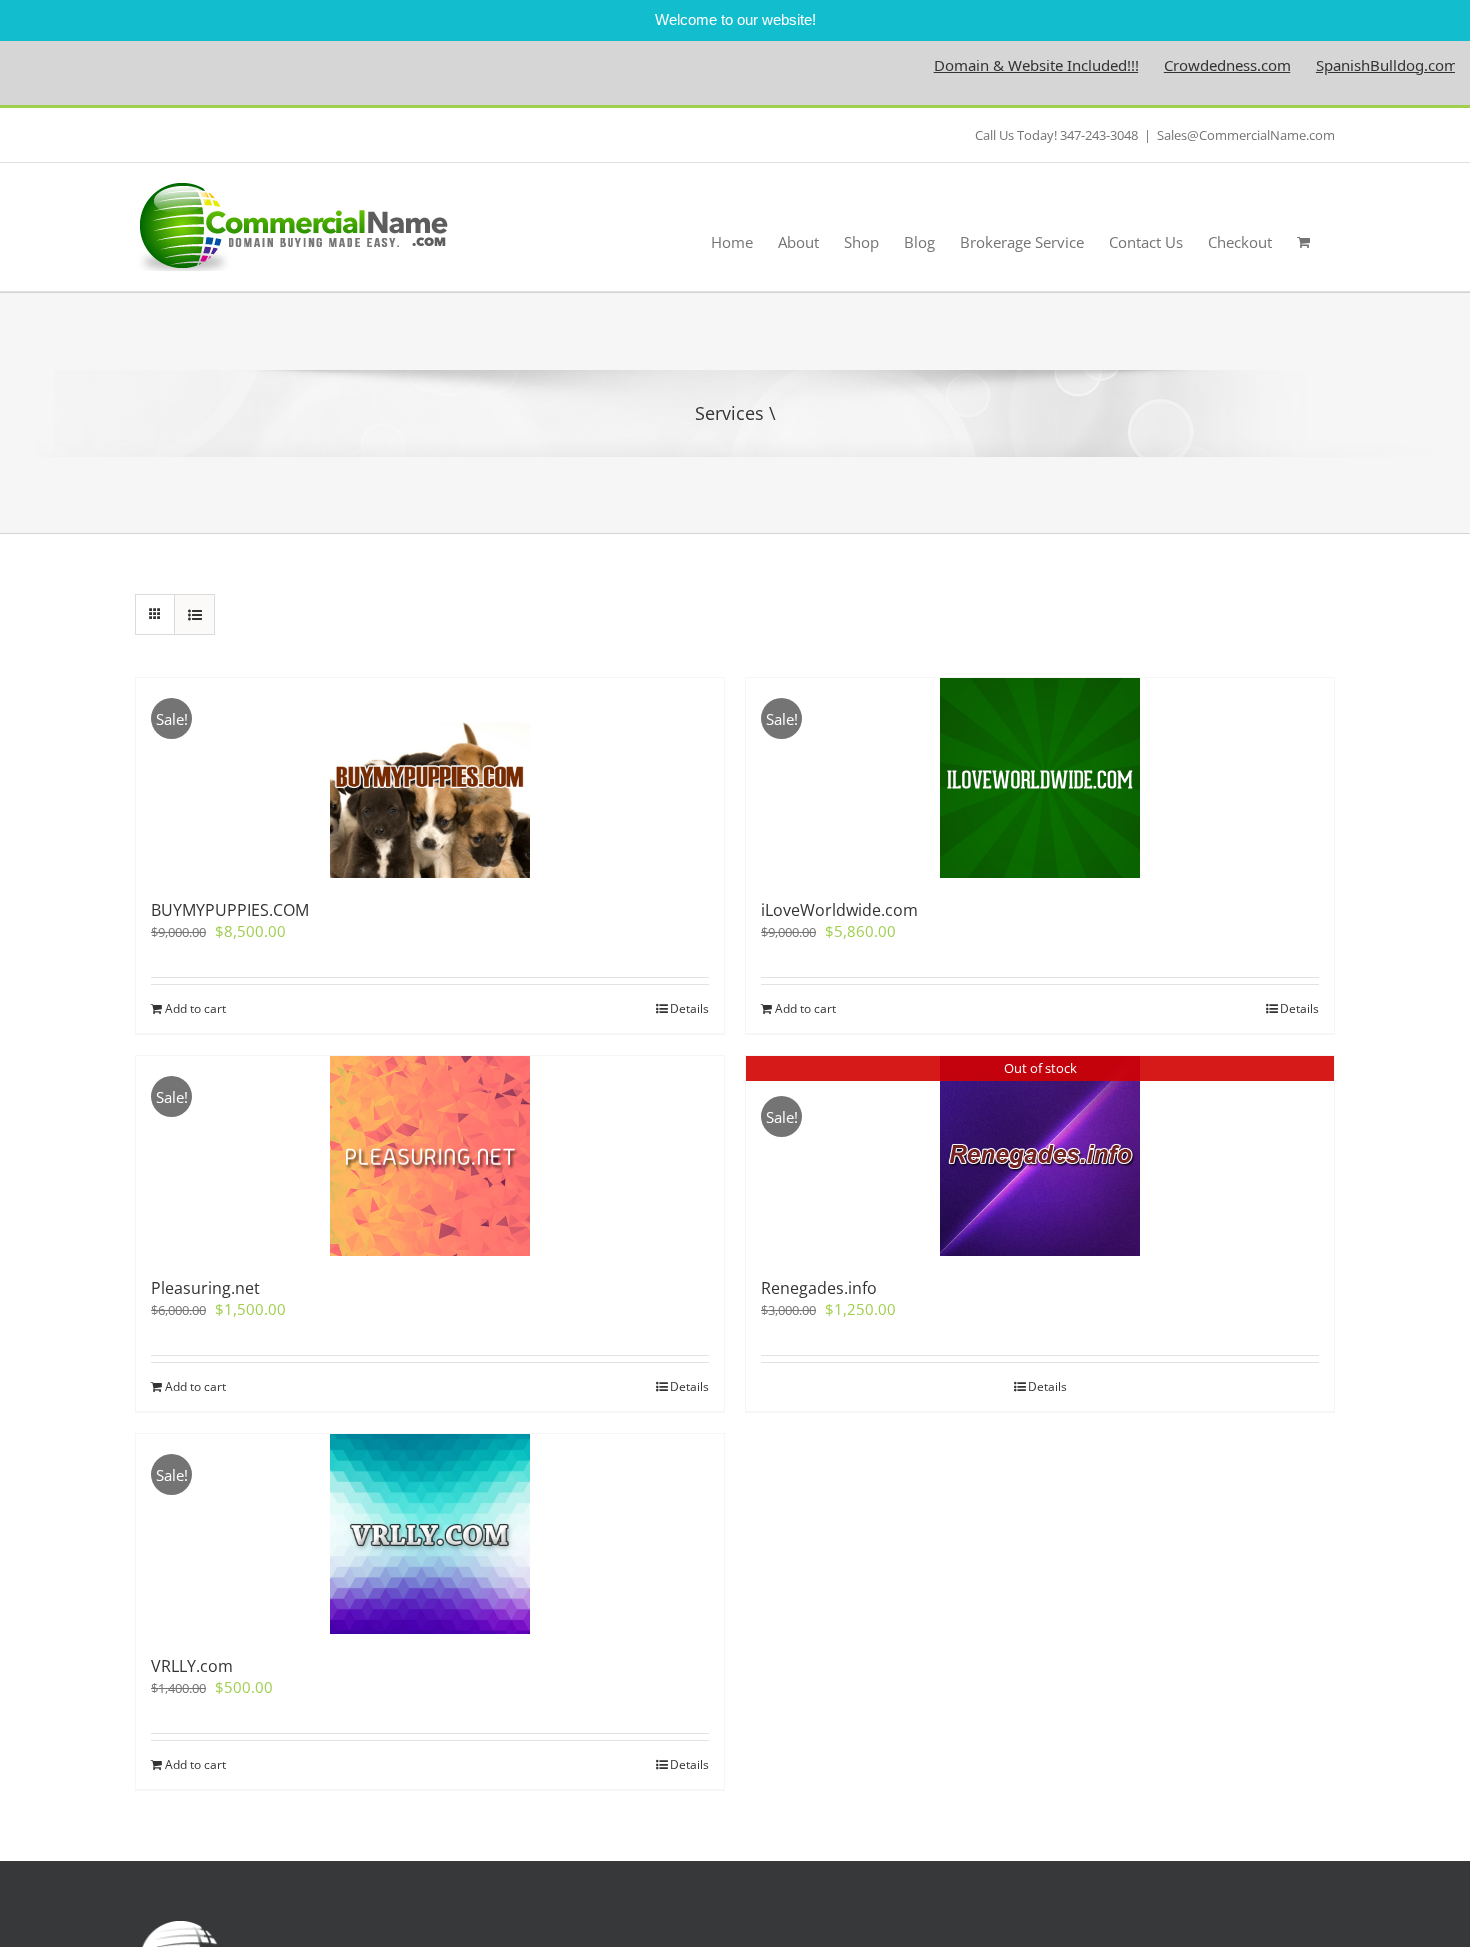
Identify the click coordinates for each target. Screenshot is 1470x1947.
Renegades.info (819, 1288)
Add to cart (195, 1008)
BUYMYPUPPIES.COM (230, 910)
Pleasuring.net (205, 1288)
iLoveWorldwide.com (839, 910)
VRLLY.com (192, 1666)
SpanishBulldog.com (1344, 65)
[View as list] (194, 614)
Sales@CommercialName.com (1246, 135)
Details (689, 1008)
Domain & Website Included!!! (993, 65)
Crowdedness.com (1184, 65)
